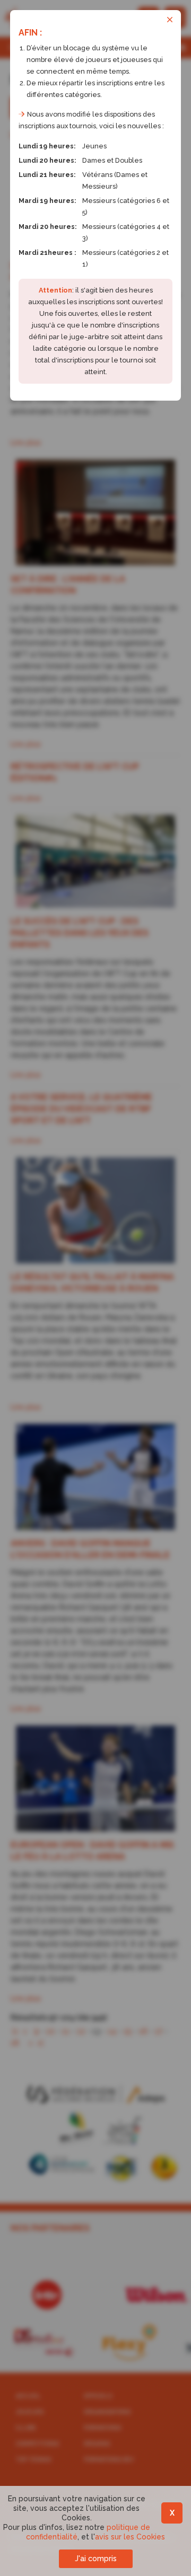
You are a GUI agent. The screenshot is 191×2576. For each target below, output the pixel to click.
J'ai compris (96, 2559)
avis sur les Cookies (130, 2537)
